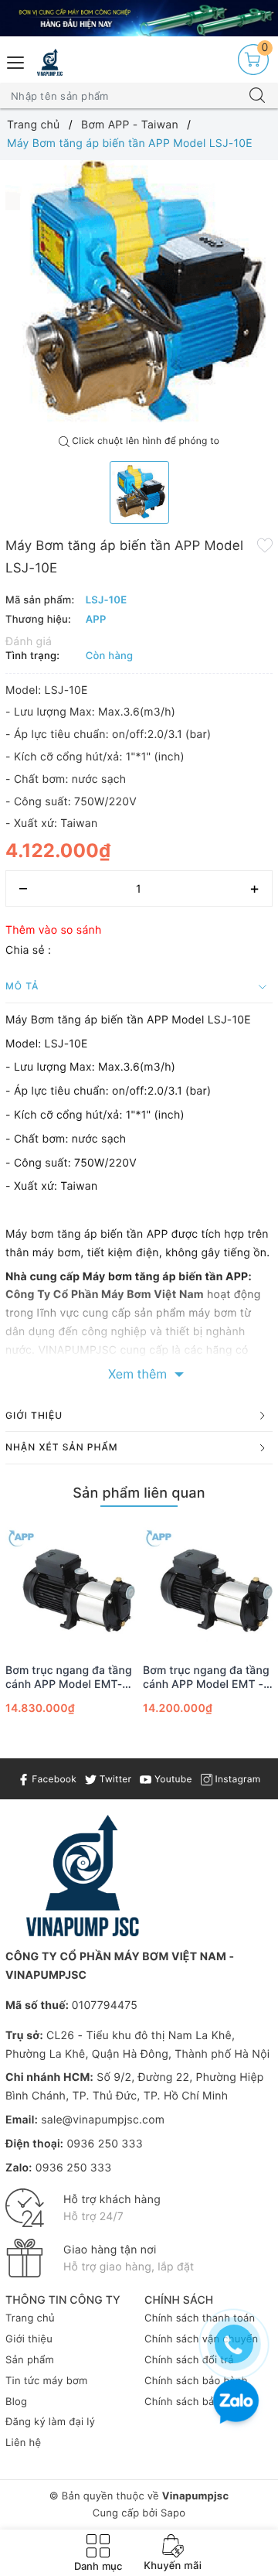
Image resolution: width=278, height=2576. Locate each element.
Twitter (114, 1779)
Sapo (173, 2513)
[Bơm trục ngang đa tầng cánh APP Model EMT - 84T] (208, 1587)
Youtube (171, 1779)
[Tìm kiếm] (257, 96)
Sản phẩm (30, 2360)
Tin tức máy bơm (47, 2381)
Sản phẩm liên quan (139, 1493)
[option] (139, 294)
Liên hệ (23, 2443)
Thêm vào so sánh (54, 930)
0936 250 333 (104, 2144)
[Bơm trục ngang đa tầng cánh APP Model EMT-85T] (70, 1587)
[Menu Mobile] (16, 61)
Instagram (236, 1779)
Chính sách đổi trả (189, 2360)
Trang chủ (30, 2318)
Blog (16, 2402)
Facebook (53, 1779)
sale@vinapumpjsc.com (103, 2120)
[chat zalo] (236, 2403)
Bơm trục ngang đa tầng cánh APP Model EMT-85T (69, 1678)
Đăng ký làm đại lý (50, 2422)
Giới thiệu (29, 2339)
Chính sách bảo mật (193, 2402)
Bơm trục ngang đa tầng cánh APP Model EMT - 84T (206, 1678)
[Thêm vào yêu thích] (265, 545)
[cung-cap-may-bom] (139, 18)
